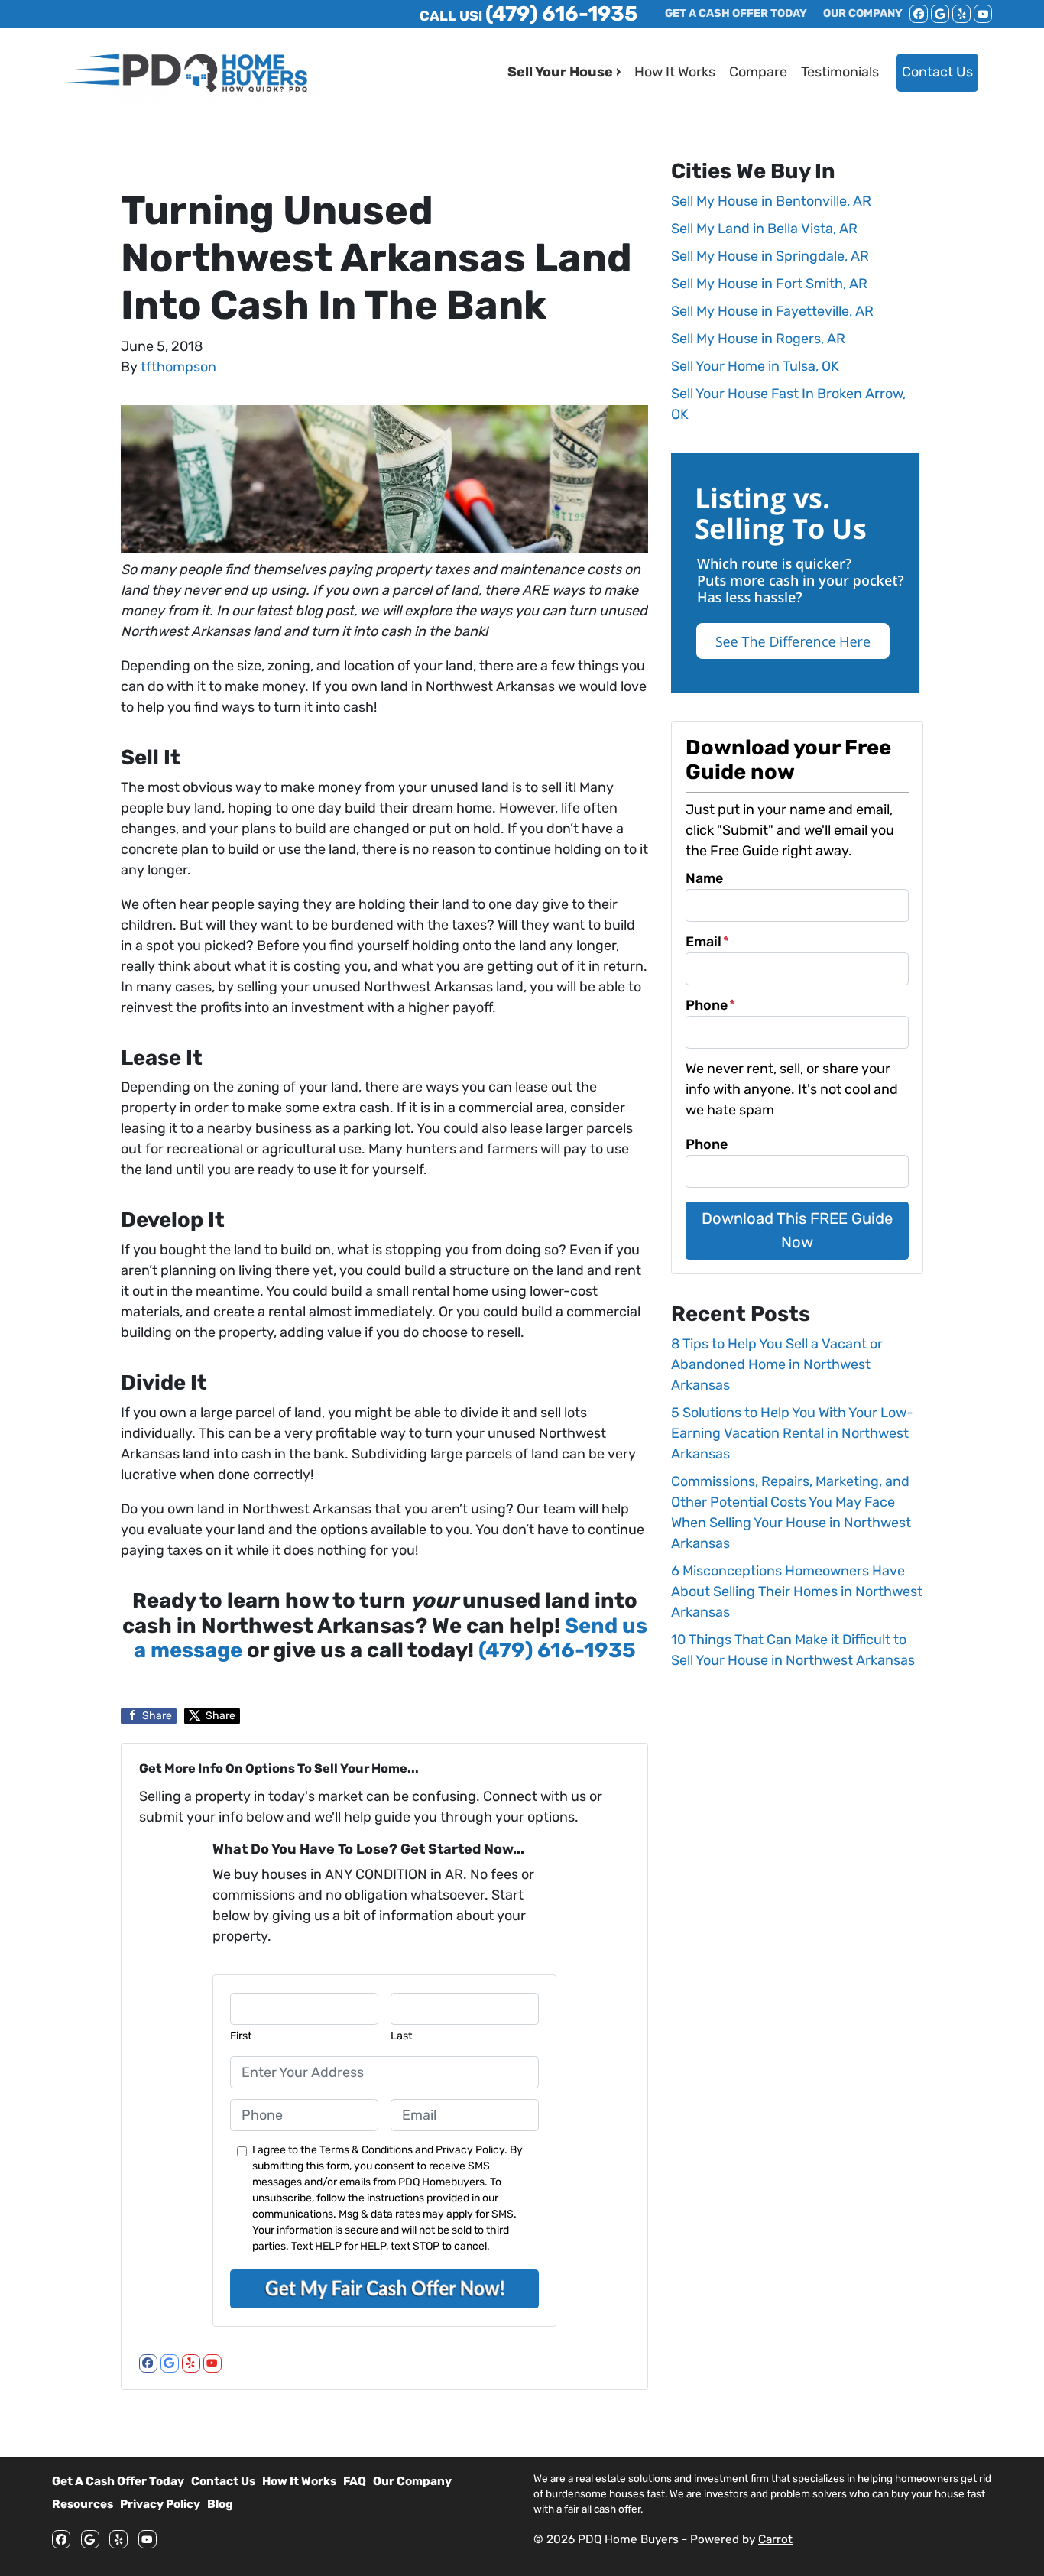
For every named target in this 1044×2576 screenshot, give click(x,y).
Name (704, 878)
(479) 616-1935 (557, 1650)
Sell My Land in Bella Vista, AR (764, 229)
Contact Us (937, 72)
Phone (710, 1005)
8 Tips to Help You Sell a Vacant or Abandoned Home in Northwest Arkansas (777, 1364)
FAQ (355, 2481)
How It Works (675, 72)
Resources (83, 2504)
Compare (758, 72)
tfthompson (178, 367)
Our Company (412, 2481)
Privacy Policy (160, 2504)
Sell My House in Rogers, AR (758, 339)
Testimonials (840, 72)
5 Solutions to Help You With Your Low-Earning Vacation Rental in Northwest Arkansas (792, 1433)
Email (707, 942)
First (241, 2036)
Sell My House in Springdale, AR (770, 256)
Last (402, 2036)
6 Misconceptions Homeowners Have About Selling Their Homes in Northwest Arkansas (797, 1591)
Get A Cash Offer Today (118, 2481)
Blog (220, 2504)
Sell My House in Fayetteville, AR (772, 311)
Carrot (775, 2539)
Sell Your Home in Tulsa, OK (755, 366)
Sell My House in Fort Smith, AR (769, 284)
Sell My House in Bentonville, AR (771, 201)
